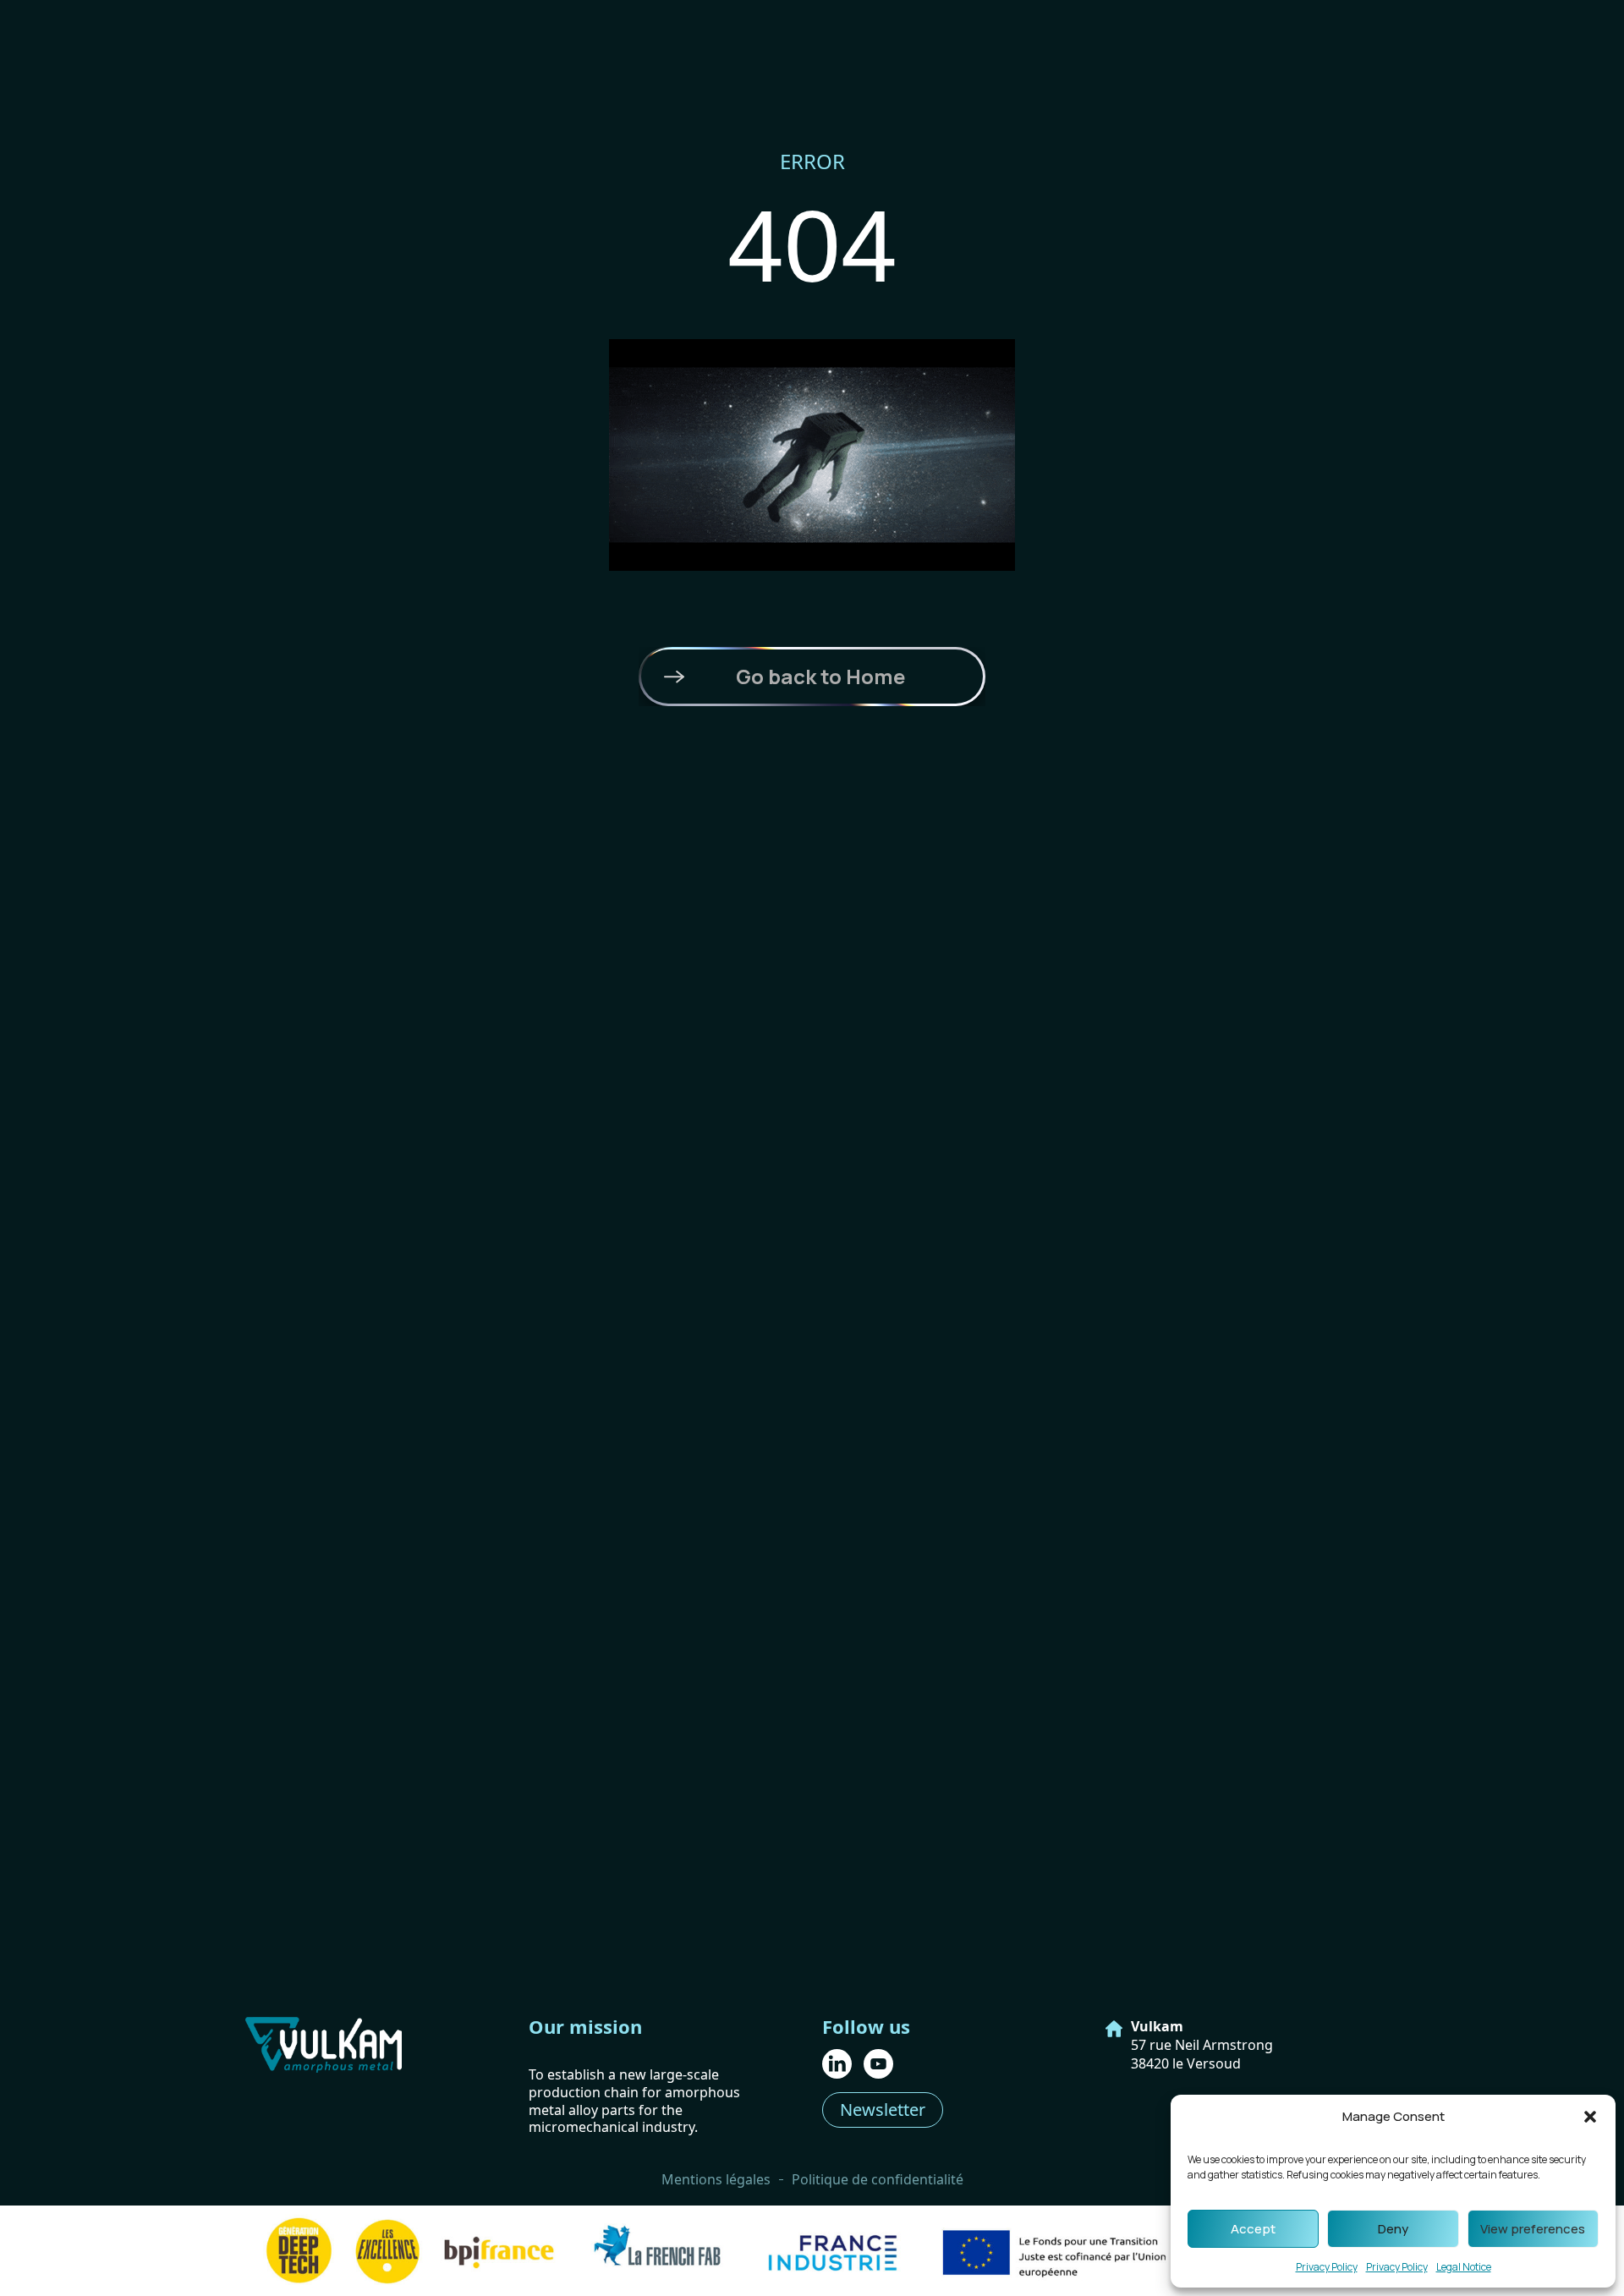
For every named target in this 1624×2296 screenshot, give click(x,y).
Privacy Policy (1327, 2267)
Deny (1393, 2229)
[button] (1590, 2117)
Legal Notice (1464, 2267)
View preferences (1533, 2229)
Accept (1253, 2229)
